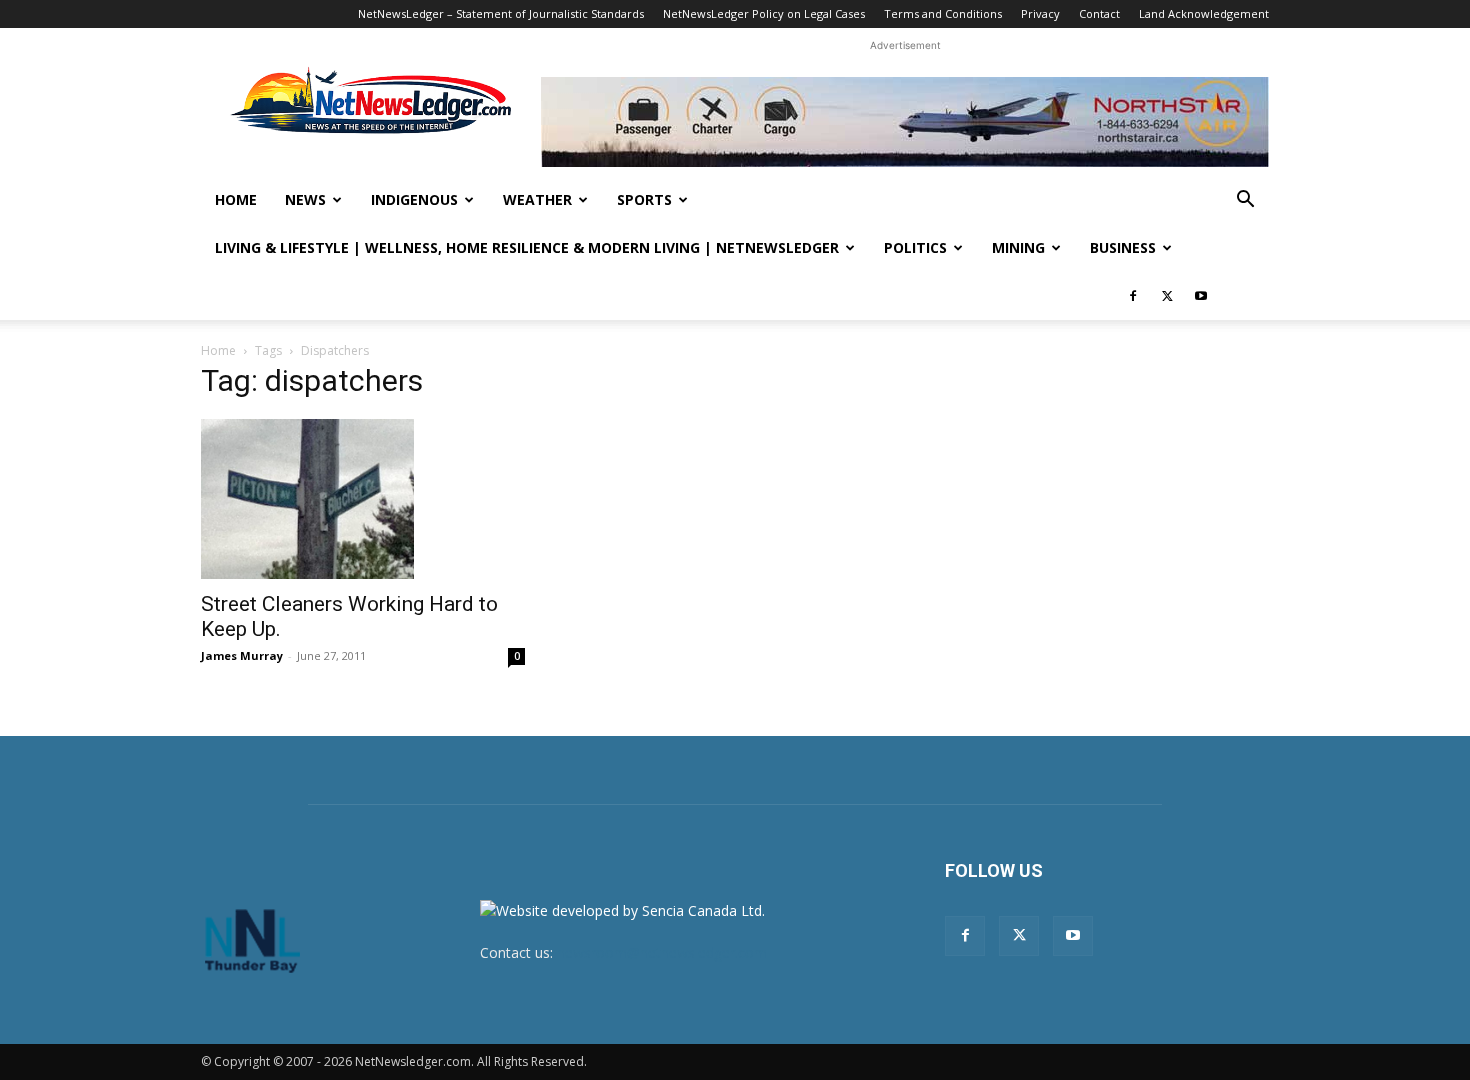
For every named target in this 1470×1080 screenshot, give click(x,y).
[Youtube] (1201, 296)
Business (1123, 247)
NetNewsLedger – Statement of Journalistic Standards (501, 13)
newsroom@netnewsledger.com (662, 952)
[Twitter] (1167, 296)
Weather (537, 199)
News (305, 199)
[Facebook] (1133, 296)
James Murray (242, 655)
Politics (915, 247)
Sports (644, 199)
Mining (1018, 247)
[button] (1245, 201)
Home (236, 199)
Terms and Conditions (943, 13)
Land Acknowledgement (1204, 13)
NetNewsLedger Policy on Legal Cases (764, 13)
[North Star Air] (905, 122)
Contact (1099, 13)
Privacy (1040, 13)
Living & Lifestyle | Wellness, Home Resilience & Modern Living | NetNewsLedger (527, 247)
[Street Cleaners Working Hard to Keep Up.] (363, 499)
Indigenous (414, 199)
